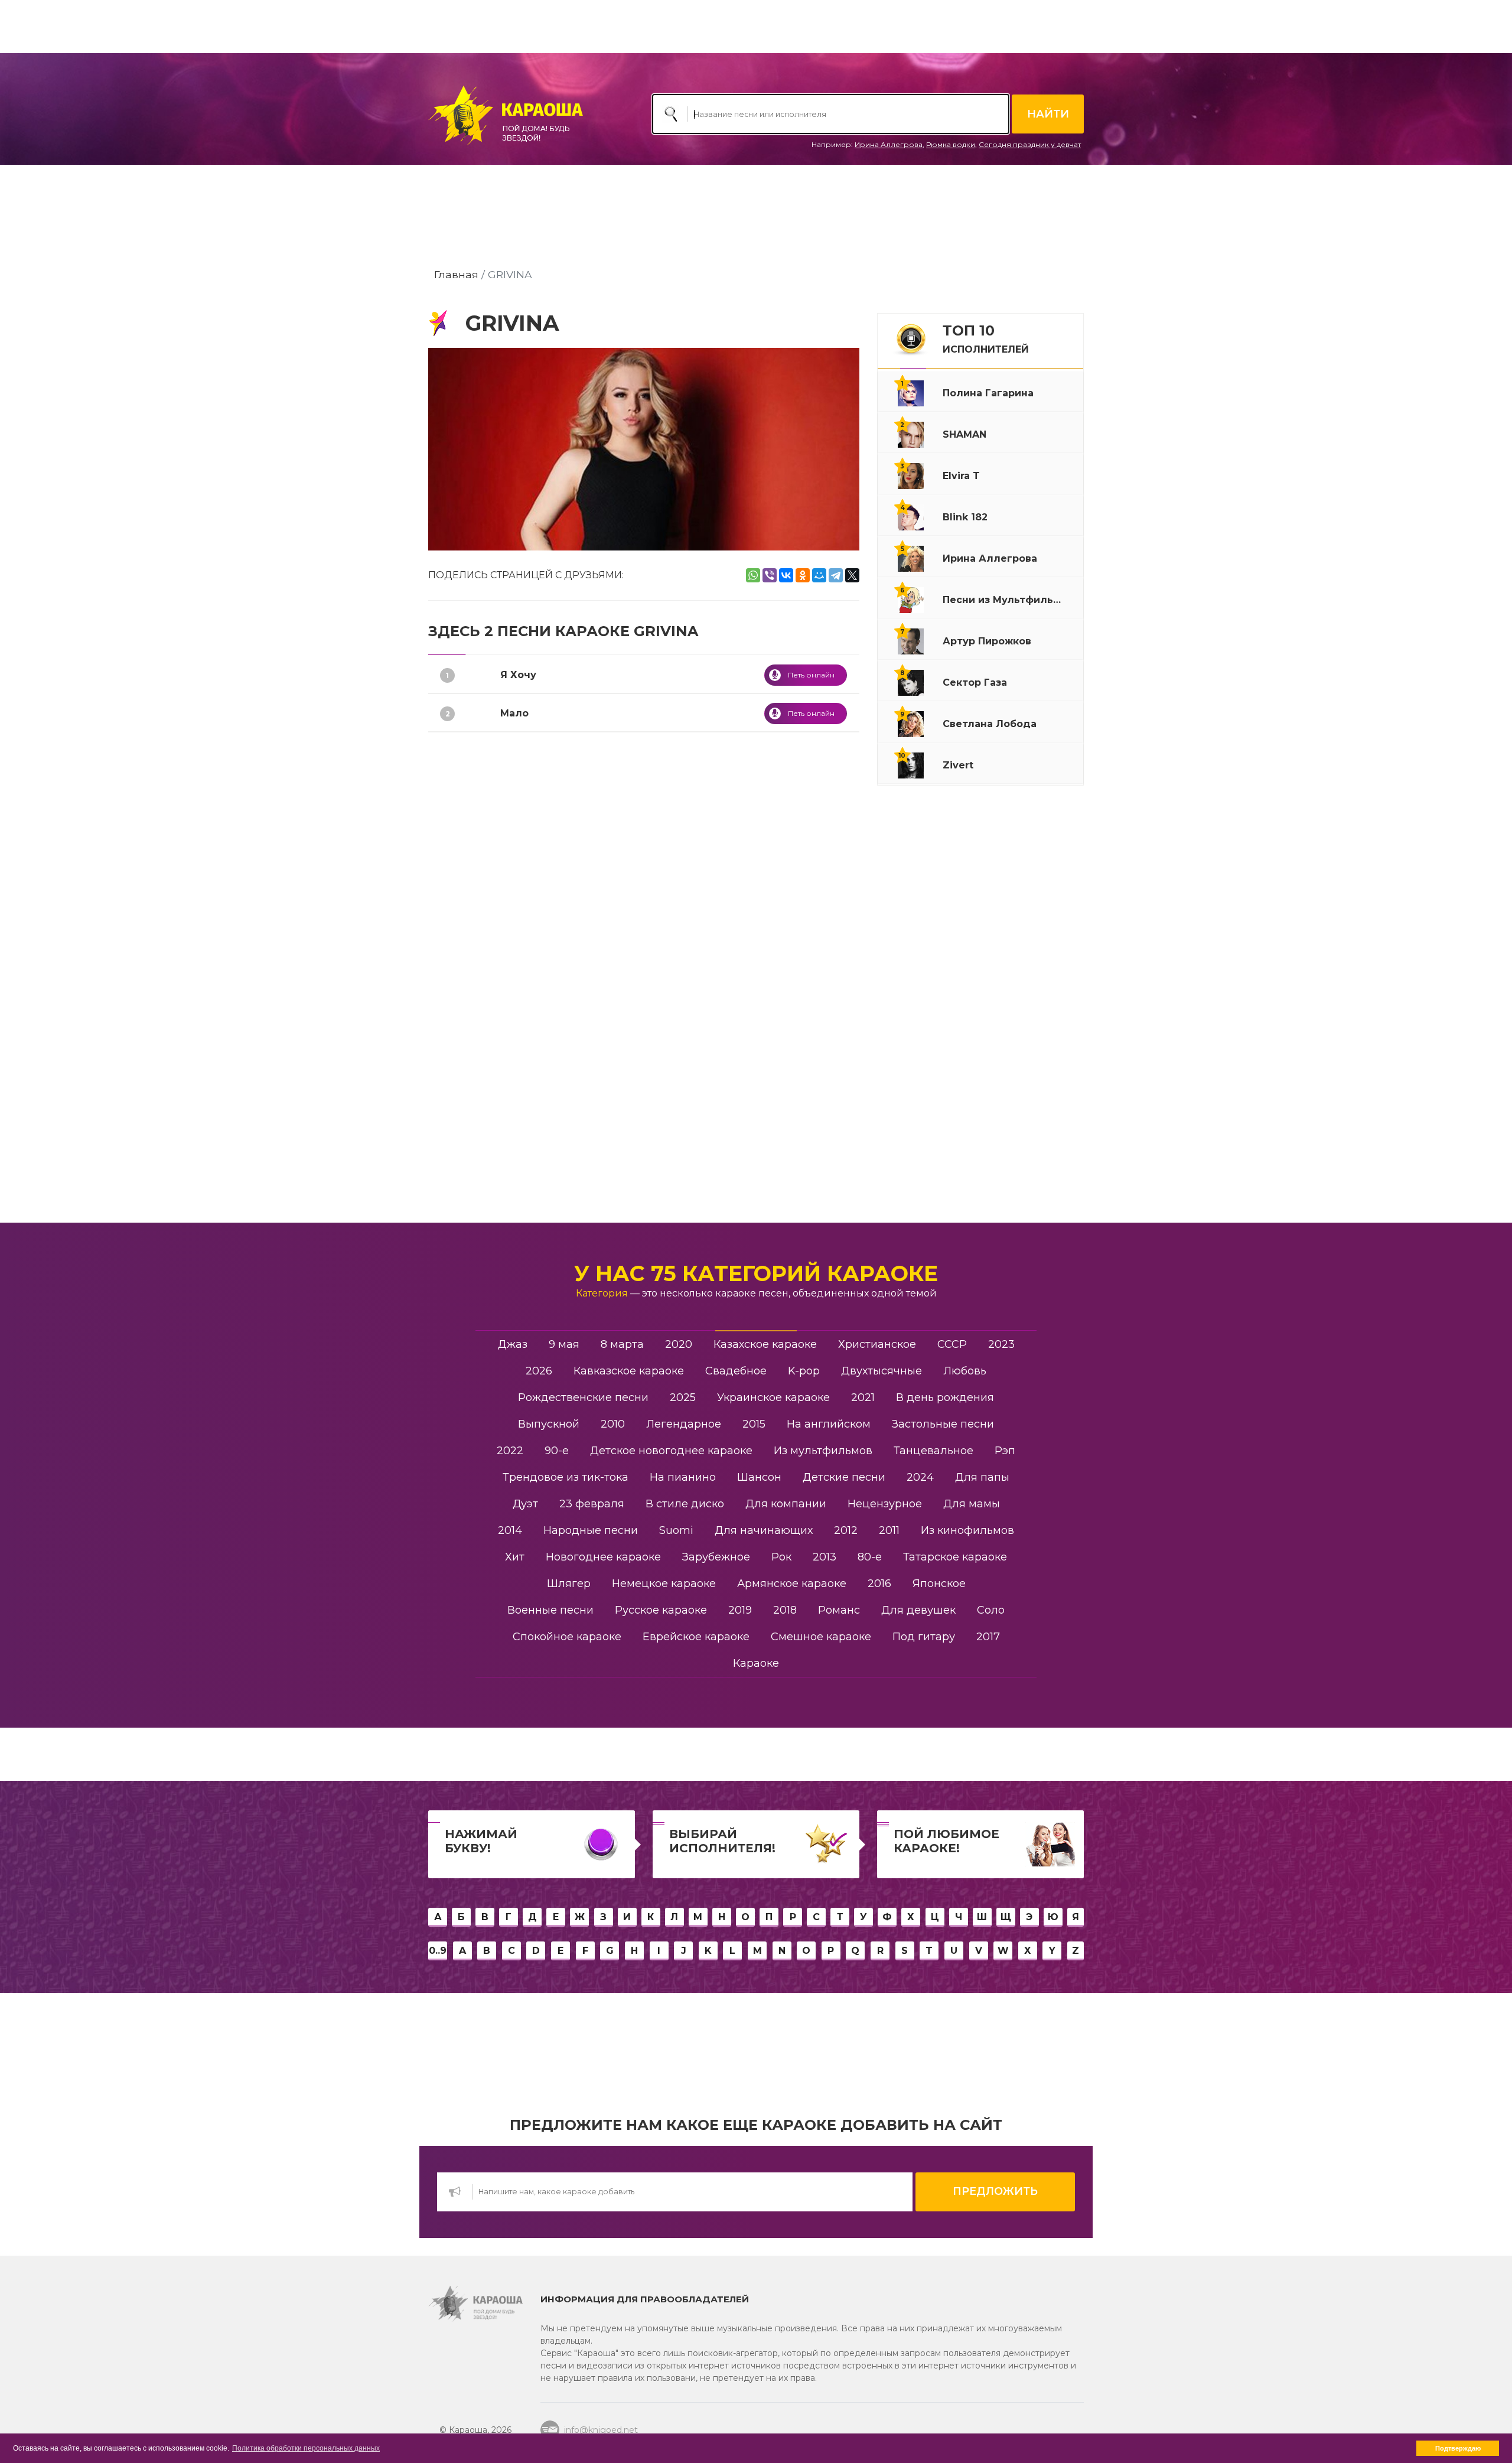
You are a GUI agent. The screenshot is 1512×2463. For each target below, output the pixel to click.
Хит (515, 1557)
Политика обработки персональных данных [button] (306, 2448)
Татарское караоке (955, 1557)
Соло (991, 1610)
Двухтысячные (882, 1371)
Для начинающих (764, 1530)
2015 (754, 1424)
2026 (539, 1371)
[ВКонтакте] (786, 575)
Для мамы (972, 1504)
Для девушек (918, 1610)
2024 (920, 1477)
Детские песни (844, 1477)
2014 (510, 1530)
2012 (846, 1530)
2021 (863, 1397)
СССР (952, 1344)
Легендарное (684, 1424)
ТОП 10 (986, 338)
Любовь (965, 1371)
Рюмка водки (951, 144)
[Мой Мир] (819, 575)
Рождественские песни (583, 1397)
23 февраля (592, 1504)
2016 (879, 1584)
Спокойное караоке (567, 1637)
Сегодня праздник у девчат (1030, 144)
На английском (829, 1424)
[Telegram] (836, 575)
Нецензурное (885, 1504)
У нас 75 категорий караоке (756, 1273)
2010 (613, 1424)
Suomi (676, 1530)
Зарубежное (716, 1557)
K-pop (804, 1371)
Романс (839, 1610)
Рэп (1005, 1451)
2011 (889, 1530)
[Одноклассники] (803, 575)
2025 (683, 1397)
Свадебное (736, 1371)
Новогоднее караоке (603, 1557)
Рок (781, 1557)
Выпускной (549, 1424)
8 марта (622, 1344)
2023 (1001, 1344)
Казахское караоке (765, 1344)
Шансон (759, 1477)
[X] (852, 575)
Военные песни (550, 1610)
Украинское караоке (773, 1397)
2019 (740, 1610)
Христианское (877, 1344)
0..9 (438, 1951)
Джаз (513, 1344)
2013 (825, 1557)
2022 (510, 1451)
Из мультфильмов (823, 1451)
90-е (557, 1451)
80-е (870, 1557)
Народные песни (591, 1530)
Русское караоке (661, 1610)
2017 (988, 1637)
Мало (514, 713)
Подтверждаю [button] (1458, 2448)
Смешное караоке (821, 1637)
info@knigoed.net (601, 2430)
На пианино (683, 1477)
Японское (939, 1584)
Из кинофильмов (967, 1530)
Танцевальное (933, 1451)
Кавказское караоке (629, 1371)
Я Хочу (518, 675)
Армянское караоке (792, 1584)
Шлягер (569, 1584)
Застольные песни (943, 1424)
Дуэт (525, 1504)
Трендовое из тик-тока (566, 1477)
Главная (456, 274)
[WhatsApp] (753, 575)
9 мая (564, 1344)
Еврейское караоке (696, 1637)
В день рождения (945, 1397)
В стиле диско (685, 1504)
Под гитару (924, 1637)
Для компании (786, 1504)
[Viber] (770, 575)
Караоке (756, 1663)
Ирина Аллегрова (889, 144)
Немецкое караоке (664, 1584)
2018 (785, 1610)
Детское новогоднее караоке (671, 1451)
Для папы (982, 1477)
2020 (679, 1344)
